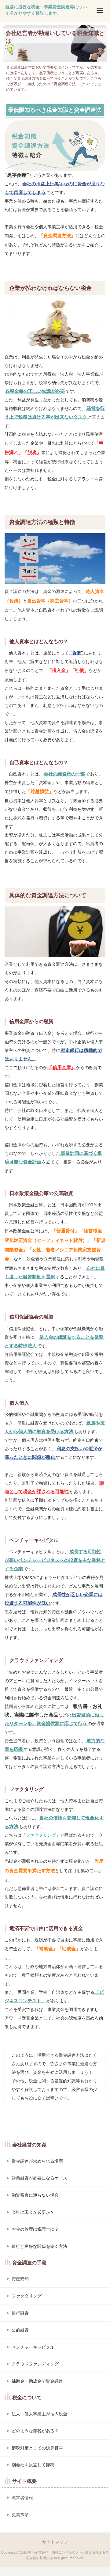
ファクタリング (41, 1835)
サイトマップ (55, 2542)
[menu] (100, 10)
